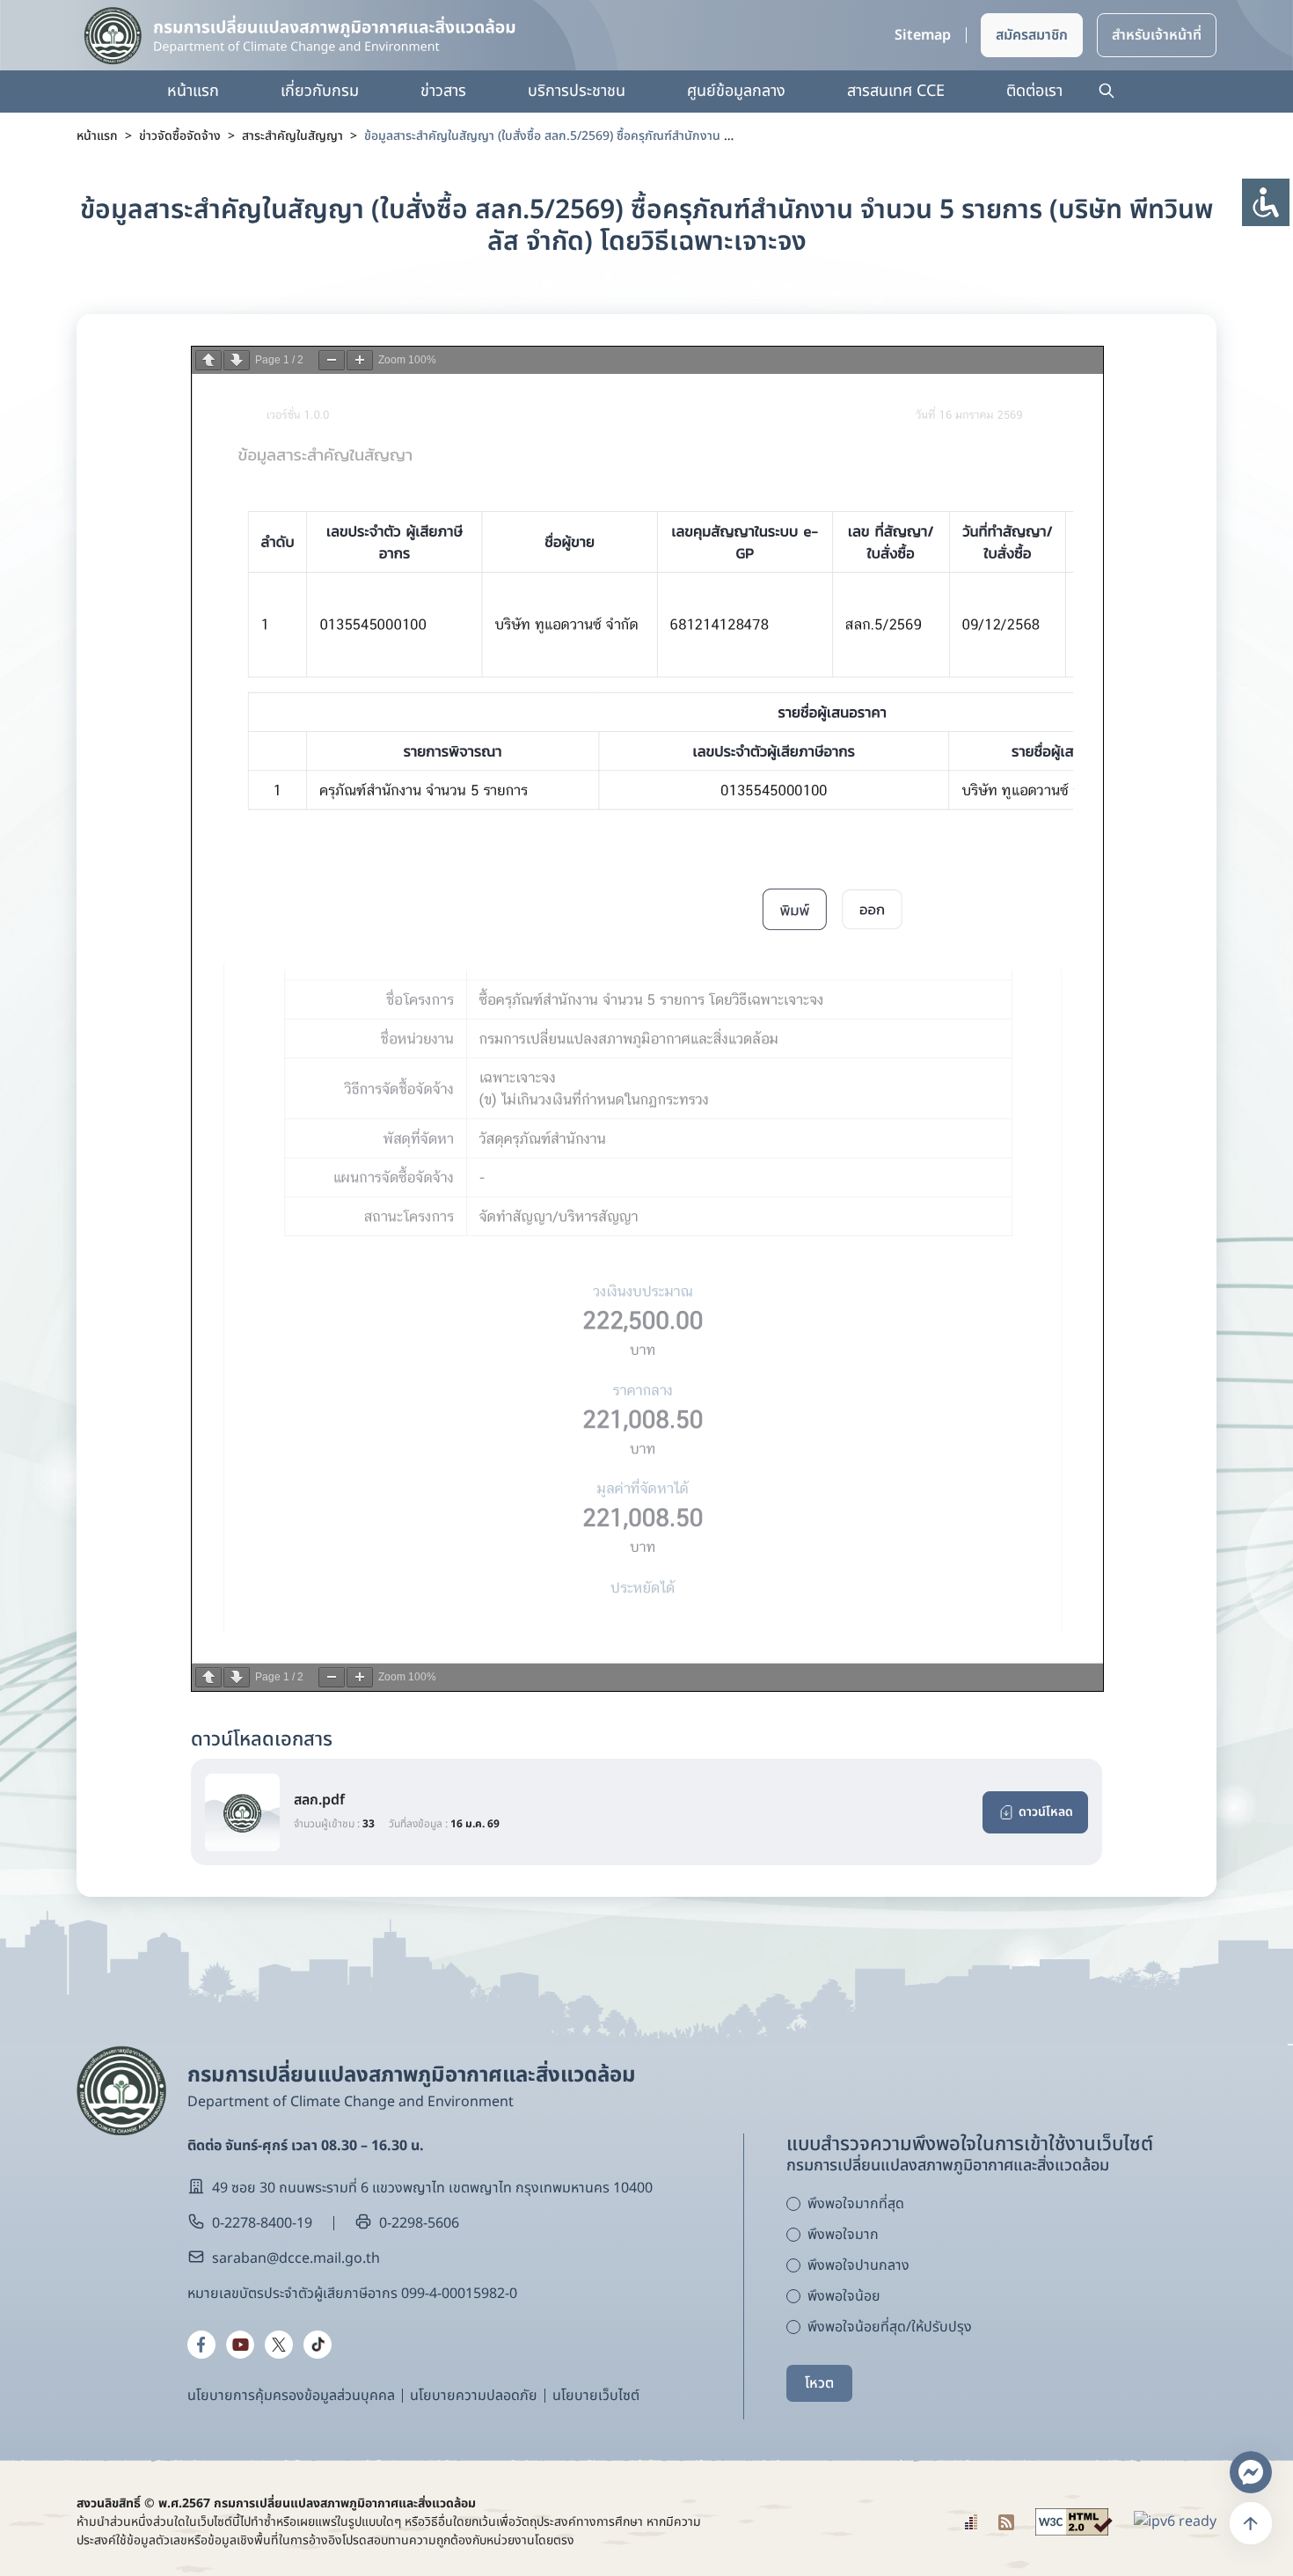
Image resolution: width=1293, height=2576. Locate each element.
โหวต (819, 2383)
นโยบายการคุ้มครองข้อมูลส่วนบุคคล (291, 2396)
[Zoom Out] (332, 360)
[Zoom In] (360, 360)
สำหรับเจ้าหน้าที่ (1157, 35)
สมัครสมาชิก (1032, 35)
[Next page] (237, 360)
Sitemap (923, 35)
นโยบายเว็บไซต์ (596, 2396)
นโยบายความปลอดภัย (474, 2396)
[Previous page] (208, 360)
